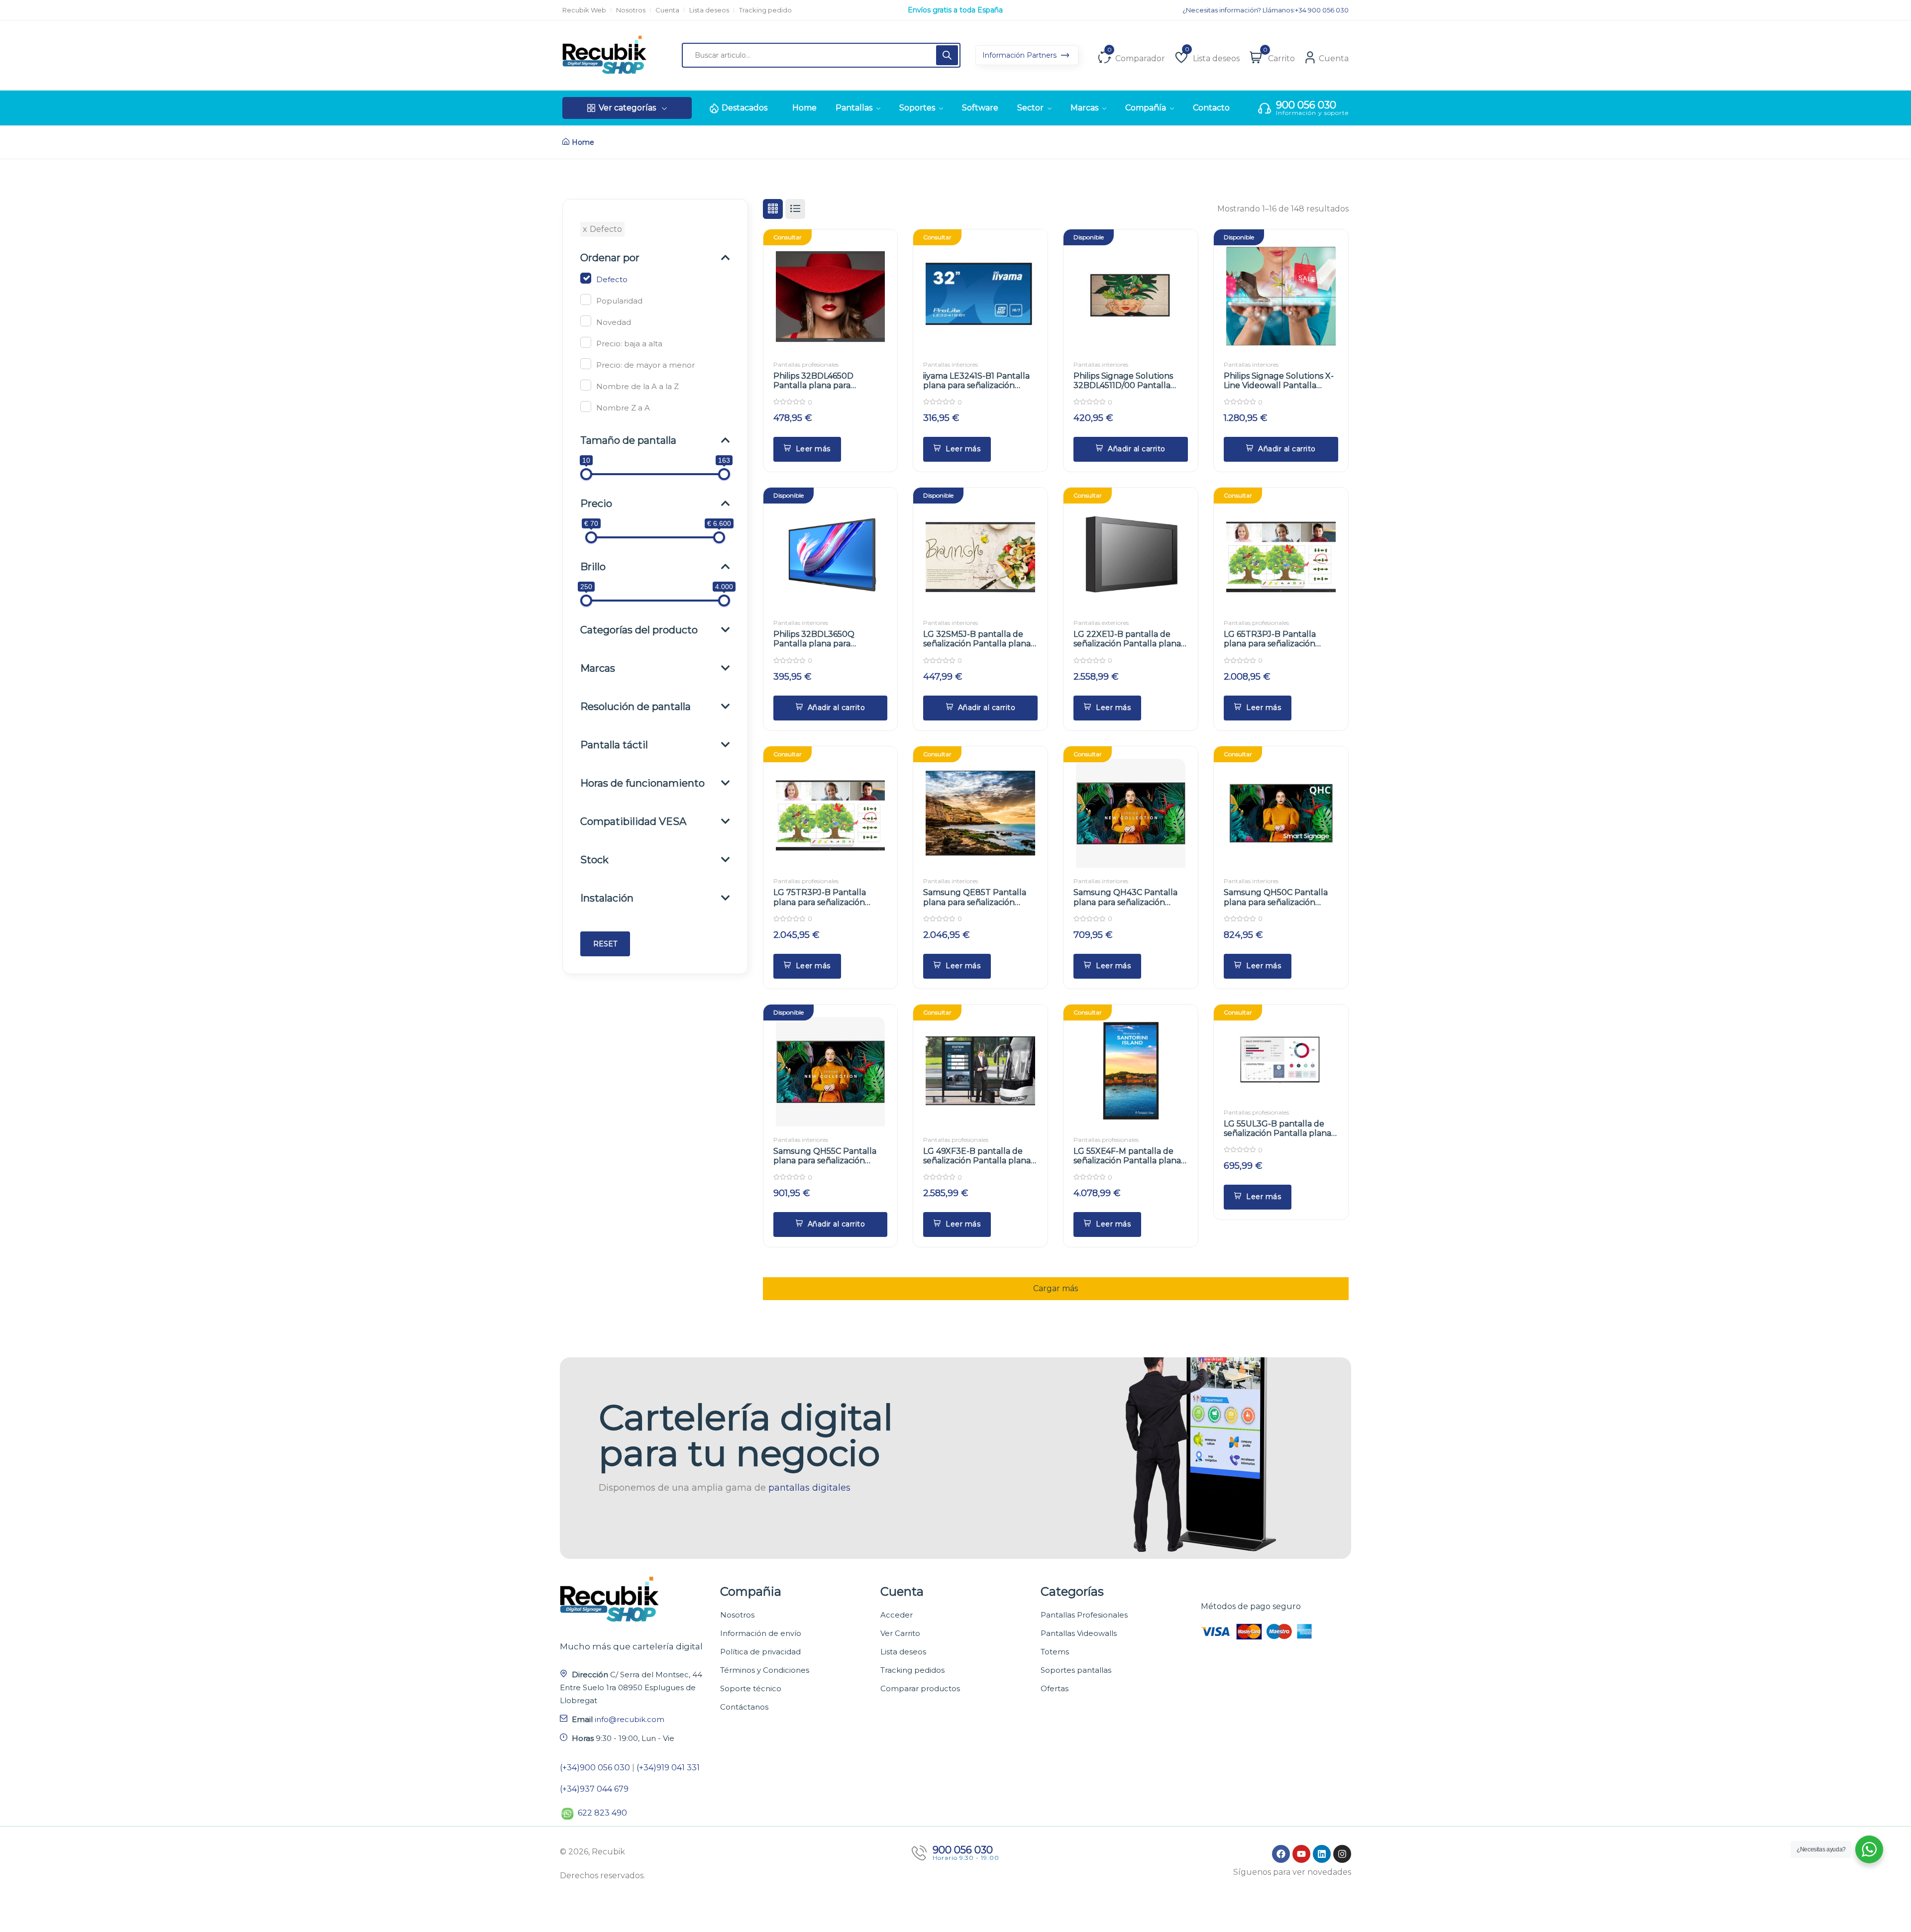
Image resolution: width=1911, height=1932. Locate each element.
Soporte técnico (751, 1688)
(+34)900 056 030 (595, 1768)
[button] (1131, 449)
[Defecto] (586, 278)
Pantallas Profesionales (1084, 1615)
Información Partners (1020, 55)
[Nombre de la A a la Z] (586, 385)
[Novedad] (586, 321)
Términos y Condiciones (765, 1670)
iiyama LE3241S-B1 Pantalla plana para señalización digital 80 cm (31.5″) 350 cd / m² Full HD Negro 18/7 (978, 390)
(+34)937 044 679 (594, 1789)
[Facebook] (1281, 1854)
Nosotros (631, 10)
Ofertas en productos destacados (955, 10)
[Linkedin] (1322, 1854)
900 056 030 (1306, 105)
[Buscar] (947, 55)
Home (583, 142)
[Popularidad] (586, 300)
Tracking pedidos (912, 1670)
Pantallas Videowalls (1079, 1633)
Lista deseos (709, 10)
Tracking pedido (765, 10)
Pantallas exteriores (1101, 623)
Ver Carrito (900, 1633)
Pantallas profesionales (806, 364)
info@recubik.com (630, 1719)
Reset (605, 944)
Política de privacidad (760, 1652)
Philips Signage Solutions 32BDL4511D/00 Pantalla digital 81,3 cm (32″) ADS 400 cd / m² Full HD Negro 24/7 (1130, 390)
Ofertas (1055, 1688)
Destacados (744, 108)
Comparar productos (920, 1688)
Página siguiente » (1056, 1283)
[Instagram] (1342, 1854)
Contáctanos (744, 1707)
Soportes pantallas (1076, 1670)
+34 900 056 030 (1322, 10)
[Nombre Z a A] (586, 407)
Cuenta (667, 10)
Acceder (897, 1615)
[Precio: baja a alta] (586, 342)
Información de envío (761, 1633)
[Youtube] (1301, 1854)
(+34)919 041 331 (668, 1768)
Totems (1055, 1652)
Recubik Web (584, 10)
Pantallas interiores (951, 364)
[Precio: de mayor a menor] (586, 364)
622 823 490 (602, 1813)
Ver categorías (627, 108)
